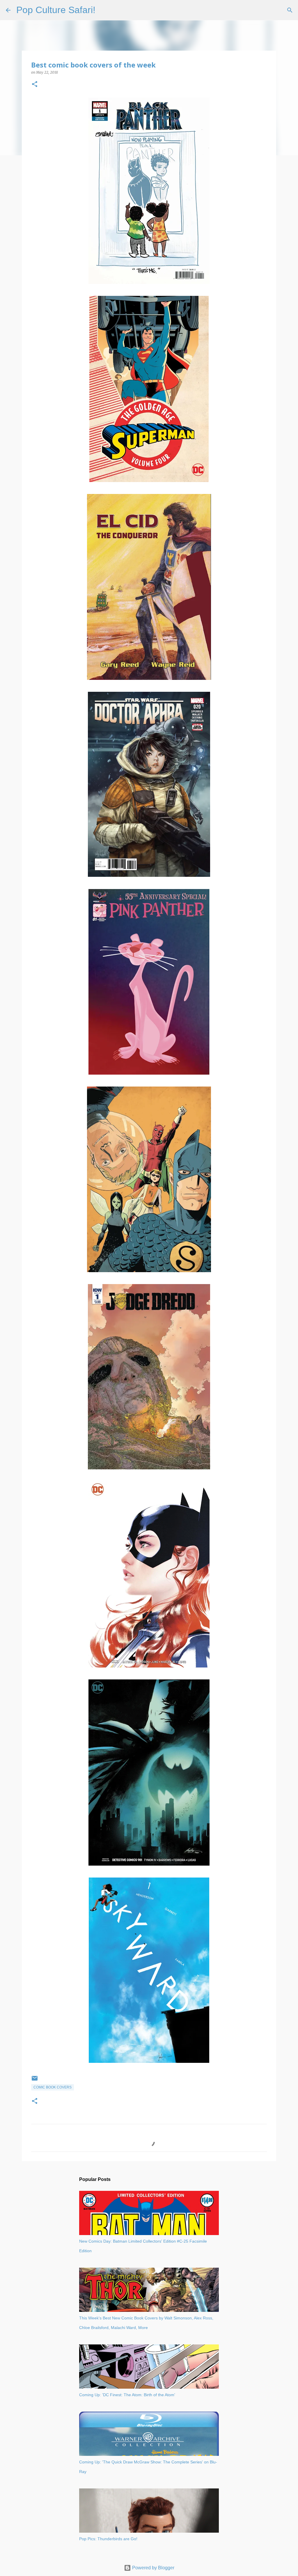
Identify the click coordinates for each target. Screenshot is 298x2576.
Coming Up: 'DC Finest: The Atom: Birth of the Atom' (127, 2395)
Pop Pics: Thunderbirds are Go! (108, 2539)
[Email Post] (35, 2081)
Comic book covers (53, 2087)
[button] (35, 85)
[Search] (104, 10)
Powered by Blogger (153, 2568)
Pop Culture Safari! (56, 10)
